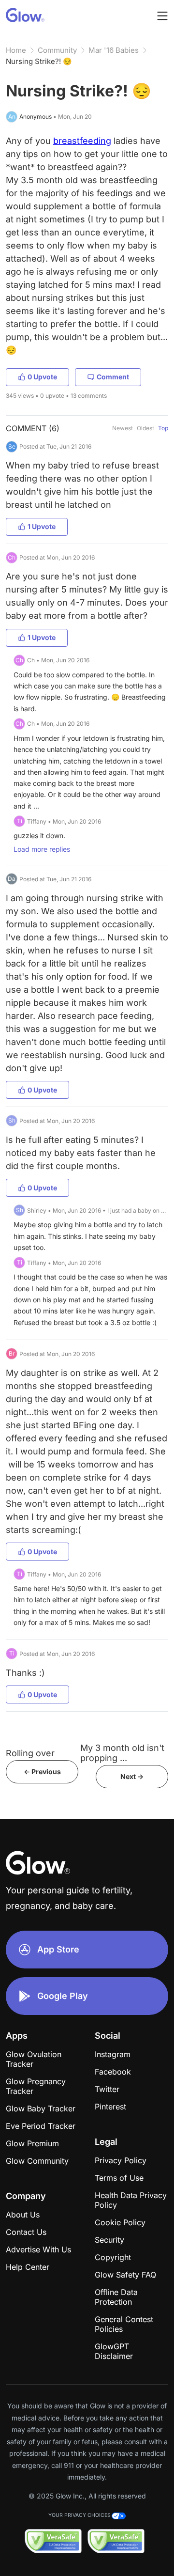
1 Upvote (42, 526)
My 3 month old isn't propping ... (122, 1753)
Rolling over (30, 1753)
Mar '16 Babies (114, 50)
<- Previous (42, 1772)
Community (57, 50)
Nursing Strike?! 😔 (39, 61)
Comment (113, 377)
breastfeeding (82, 141)
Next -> (132, 1776)
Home (16, 50)
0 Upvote (42, 377)
